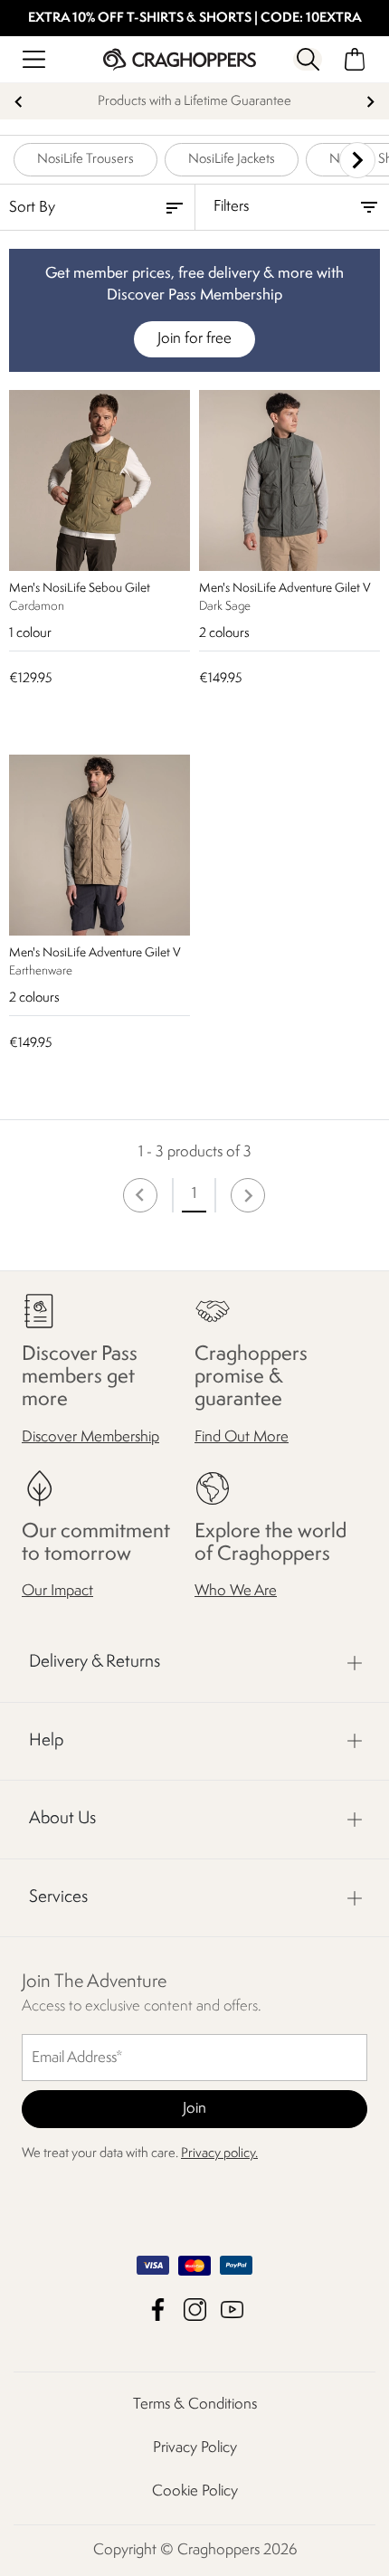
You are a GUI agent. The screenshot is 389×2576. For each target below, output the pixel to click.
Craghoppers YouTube (232, 2310)
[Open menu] (34, 59)
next (370, 102)
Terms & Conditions (195, 2405)
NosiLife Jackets (232, 160)
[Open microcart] (355, 59)
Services (58, 1897)
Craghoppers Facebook (158, 2310)
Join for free (194, 339)
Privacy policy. (219, 2154)
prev (19, 102)
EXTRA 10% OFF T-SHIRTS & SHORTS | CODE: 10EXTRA (195, 19)
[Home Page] (180, 59)
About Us (62, 1819)
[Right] (357, 160)
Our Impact (57, 1591)
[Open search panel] (308, 59)
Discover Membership (90, 1437)
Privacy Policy (195, 2448)
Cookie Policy (195, 2491)
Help (46, 1741)
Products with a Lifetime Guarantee (194, 102)
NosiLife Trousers (85, 160)
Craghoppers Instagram (195, 2310)
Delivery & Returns (95, 1662)
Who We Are (236, 1591)
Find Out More (242, 1437)
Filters (231, 207)
